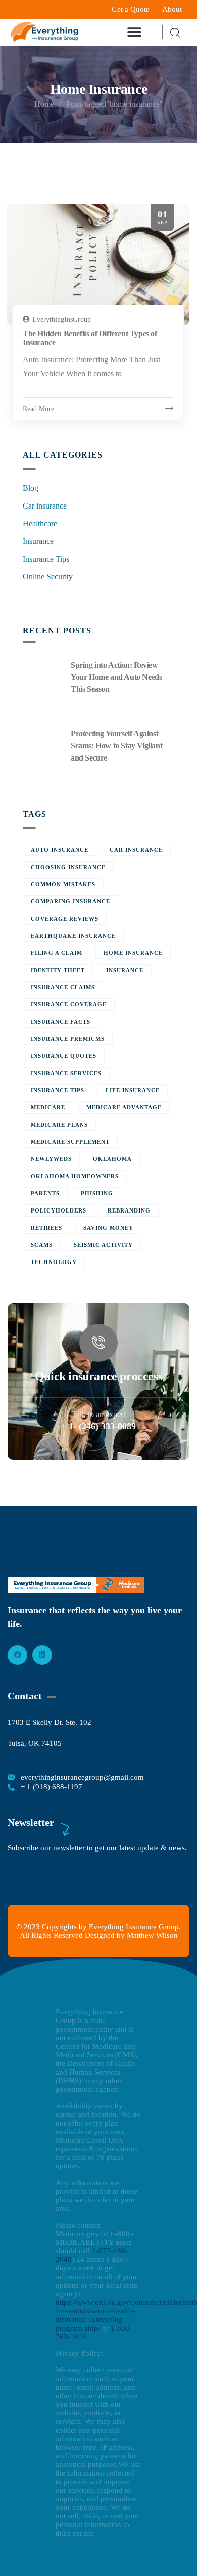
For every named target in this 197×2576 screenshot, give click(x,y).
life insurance (133, 1090)
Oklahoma (112, 1159)
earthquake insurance (73, 936)
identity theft (58, 970)
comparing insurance (70, 901)
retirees (46, 1228)
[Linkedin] (42, 1655)
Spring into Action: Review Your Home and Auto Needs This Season (116, 677)
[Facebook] (17, 1655)
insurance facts (61, 1022)
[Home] (44, 32)
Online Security (48, 576)
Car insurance (45, 506)
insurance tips (58, 1090)
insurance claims (63, 987)
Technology (54, 1262)
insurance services (66, 1073)
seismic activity (103, 1245)
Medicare (48, 1107)
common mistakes (63, 884)
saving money (108, 1228)
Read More (38, 409)
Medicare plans (59, 1125)
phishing (97, 1193)
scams (42, 1245)
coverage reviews (65, 919)
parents (45, 1193)
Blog (31, 488)
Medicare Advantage (124, 1107)
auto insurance (60, 850)
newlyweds (51, 1159)
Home (44, 104)
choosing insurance (68, 867)
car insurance (136, 850)
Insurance (38, 541)
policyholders (59, 1210)
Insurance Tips (46, 559)
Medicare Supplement (70, 1142)
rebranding (129, 1210)
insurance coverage (69, 1004)
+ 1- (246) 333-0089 (98, 1426)
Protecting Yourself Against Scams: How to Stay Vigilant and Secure (116, 746)
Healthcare (40, 523)
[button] (135, 33)
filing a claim (57, 953)
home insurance (133, 953)
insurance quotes (64, 1056)
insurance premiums (68, 1039)
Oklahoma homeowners (75, 1176)
